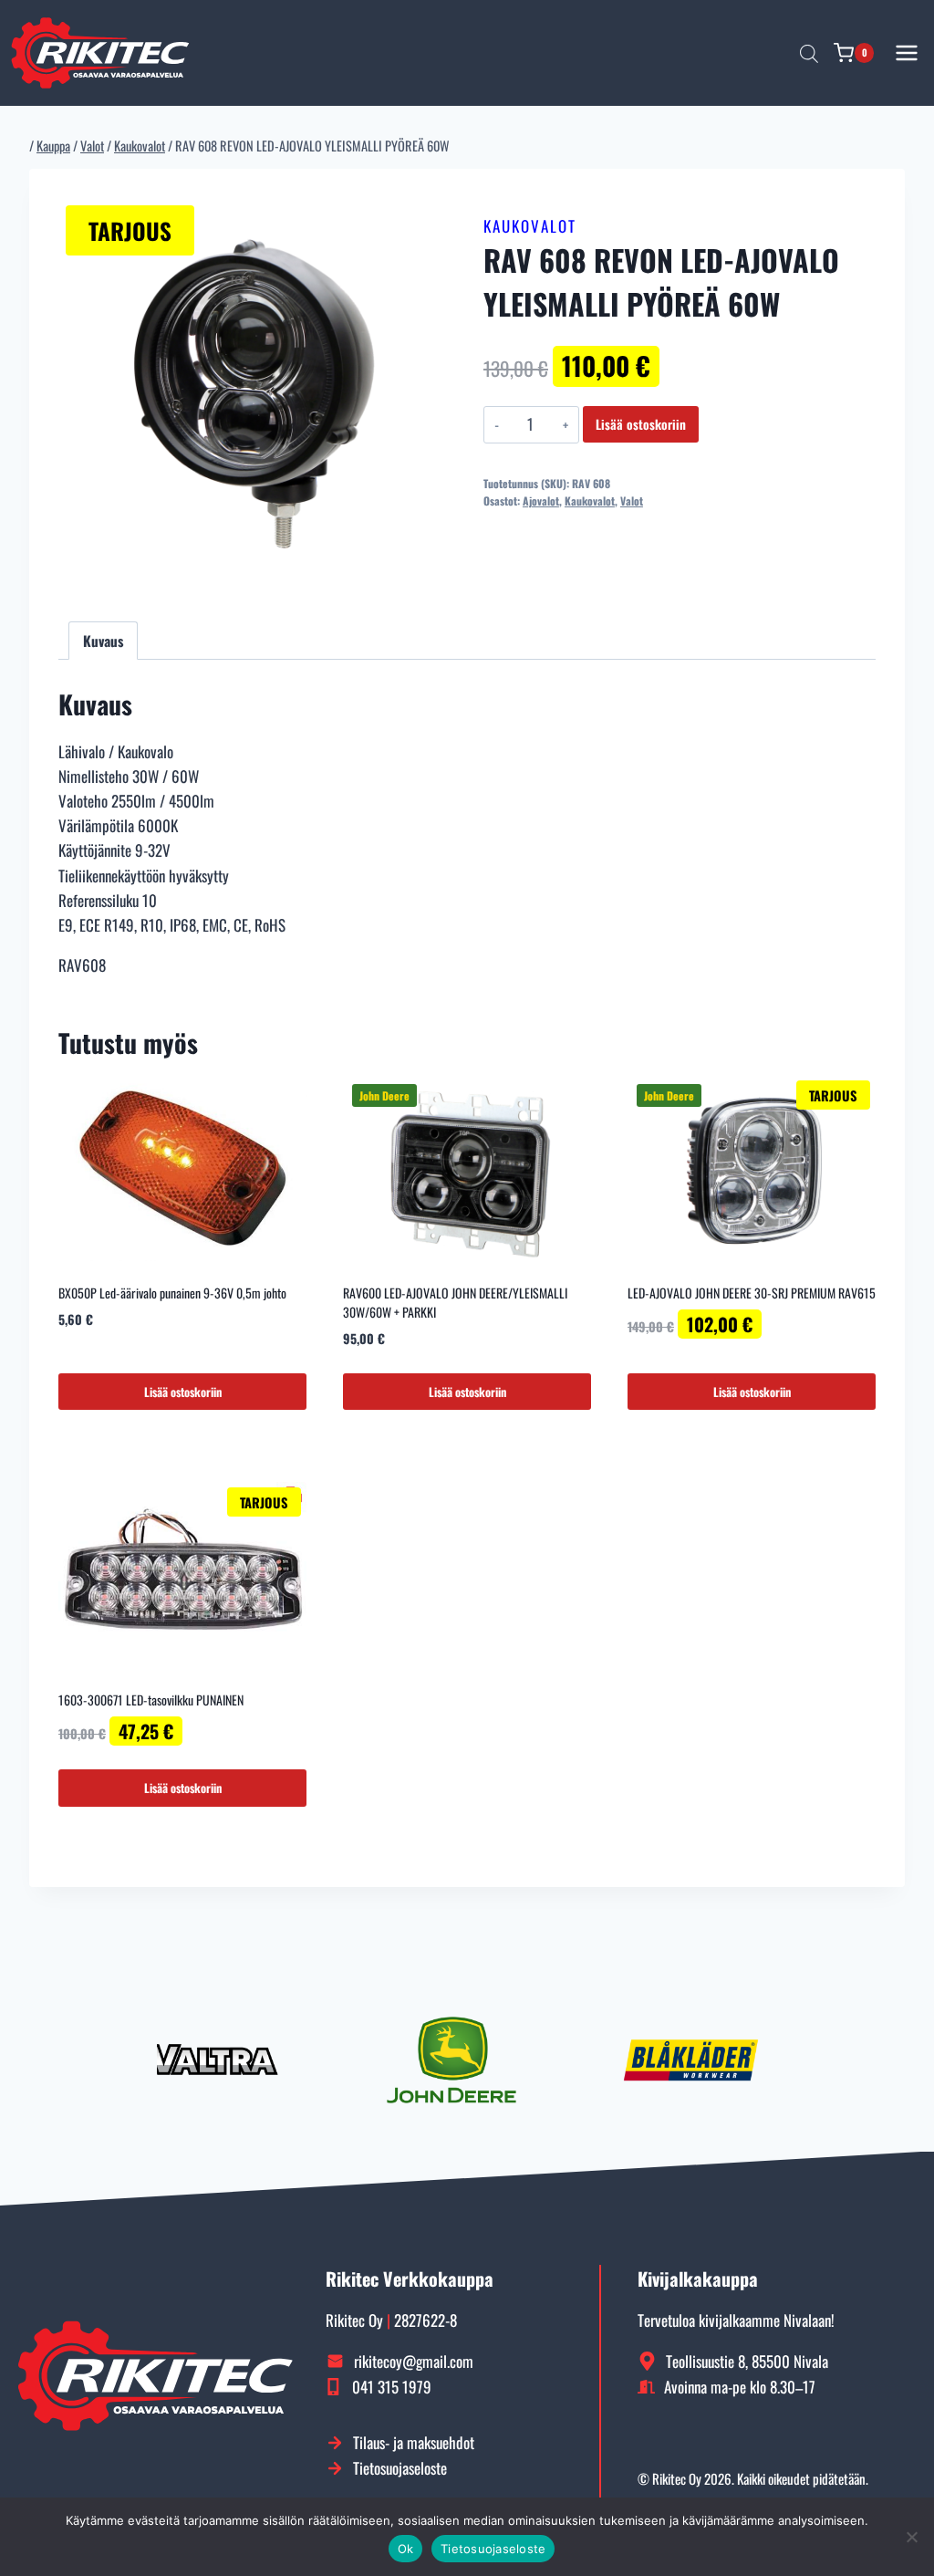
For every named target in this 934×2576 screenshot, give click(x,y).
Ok (406, 2549)
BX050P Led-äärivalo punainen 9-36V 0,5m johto (172, 1293)
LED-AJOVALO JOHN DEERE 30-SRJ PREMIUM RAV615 (752, 1293)
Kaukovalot (530, 226)
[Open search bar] (809, 53)
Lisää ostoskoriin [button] (183, 1392)
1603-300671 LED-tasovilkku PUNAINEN (151, 1700)
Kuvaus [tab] (103, 641)
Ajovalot (541, 501)
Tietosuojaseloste (493, 2549)
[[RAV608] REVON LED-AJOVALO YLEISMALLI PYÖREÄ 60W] (254, 394)
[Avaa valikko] (907, 52)
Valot (632, 501)
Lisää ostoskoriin (641, 424)
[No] (911, 2537)
